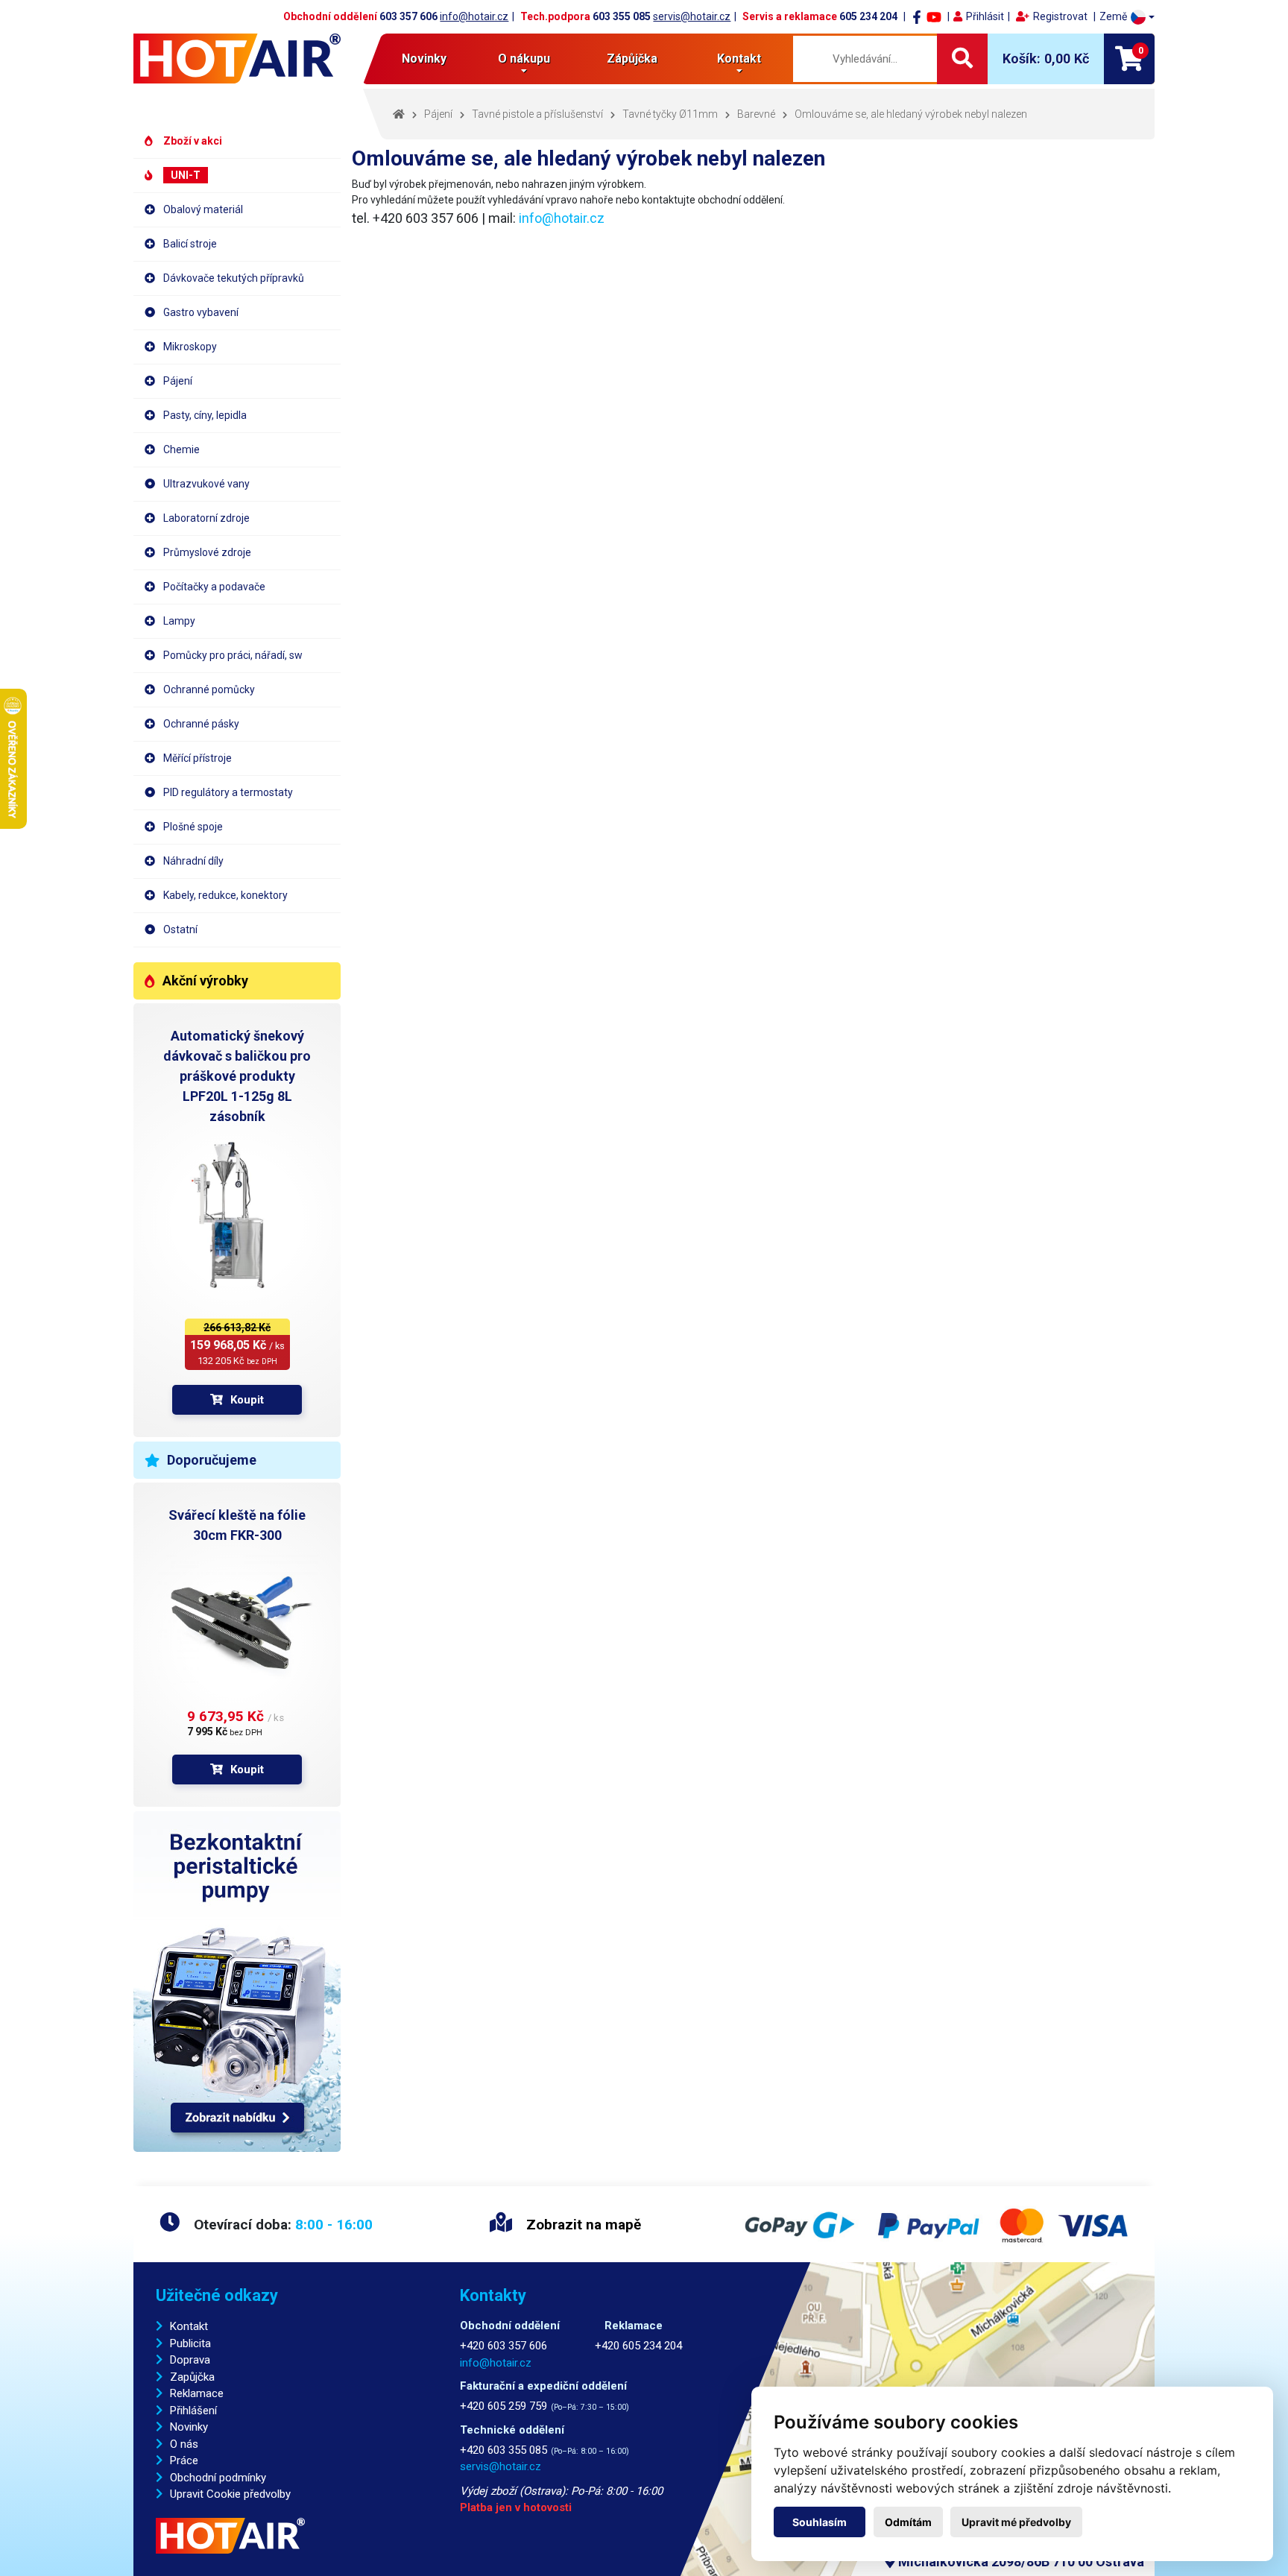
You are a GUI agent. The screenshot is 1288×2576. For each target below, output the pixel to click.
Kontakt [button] (739, 59)
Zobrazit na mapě (582, 2225)
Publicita (190, 2343)
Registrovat (1060, 16)
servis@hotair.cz (692, 16)
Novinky (424, 59)
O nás (184, 2444)
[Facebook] (917, 16)
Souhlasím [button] (820, 2522)
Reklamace (197, 2393)
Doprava (190, 2360)
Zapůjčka (192, 2377)
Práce (184, 2460)
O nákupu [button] (524, 59)
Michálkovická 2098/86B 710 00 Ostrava (1020, 2561)
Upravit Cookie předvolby (230, 2494)
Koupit (247, 1400)
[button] (1127, 17)
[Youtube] (934, 16)
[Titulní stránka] (237, 59)
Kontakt (189, 2326)
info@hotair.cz (474, 16)
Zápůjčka (632, 59)
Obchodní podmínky (218, 2478)
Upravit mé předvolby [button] (1016, 2522)
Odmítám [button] (908, 2522)
